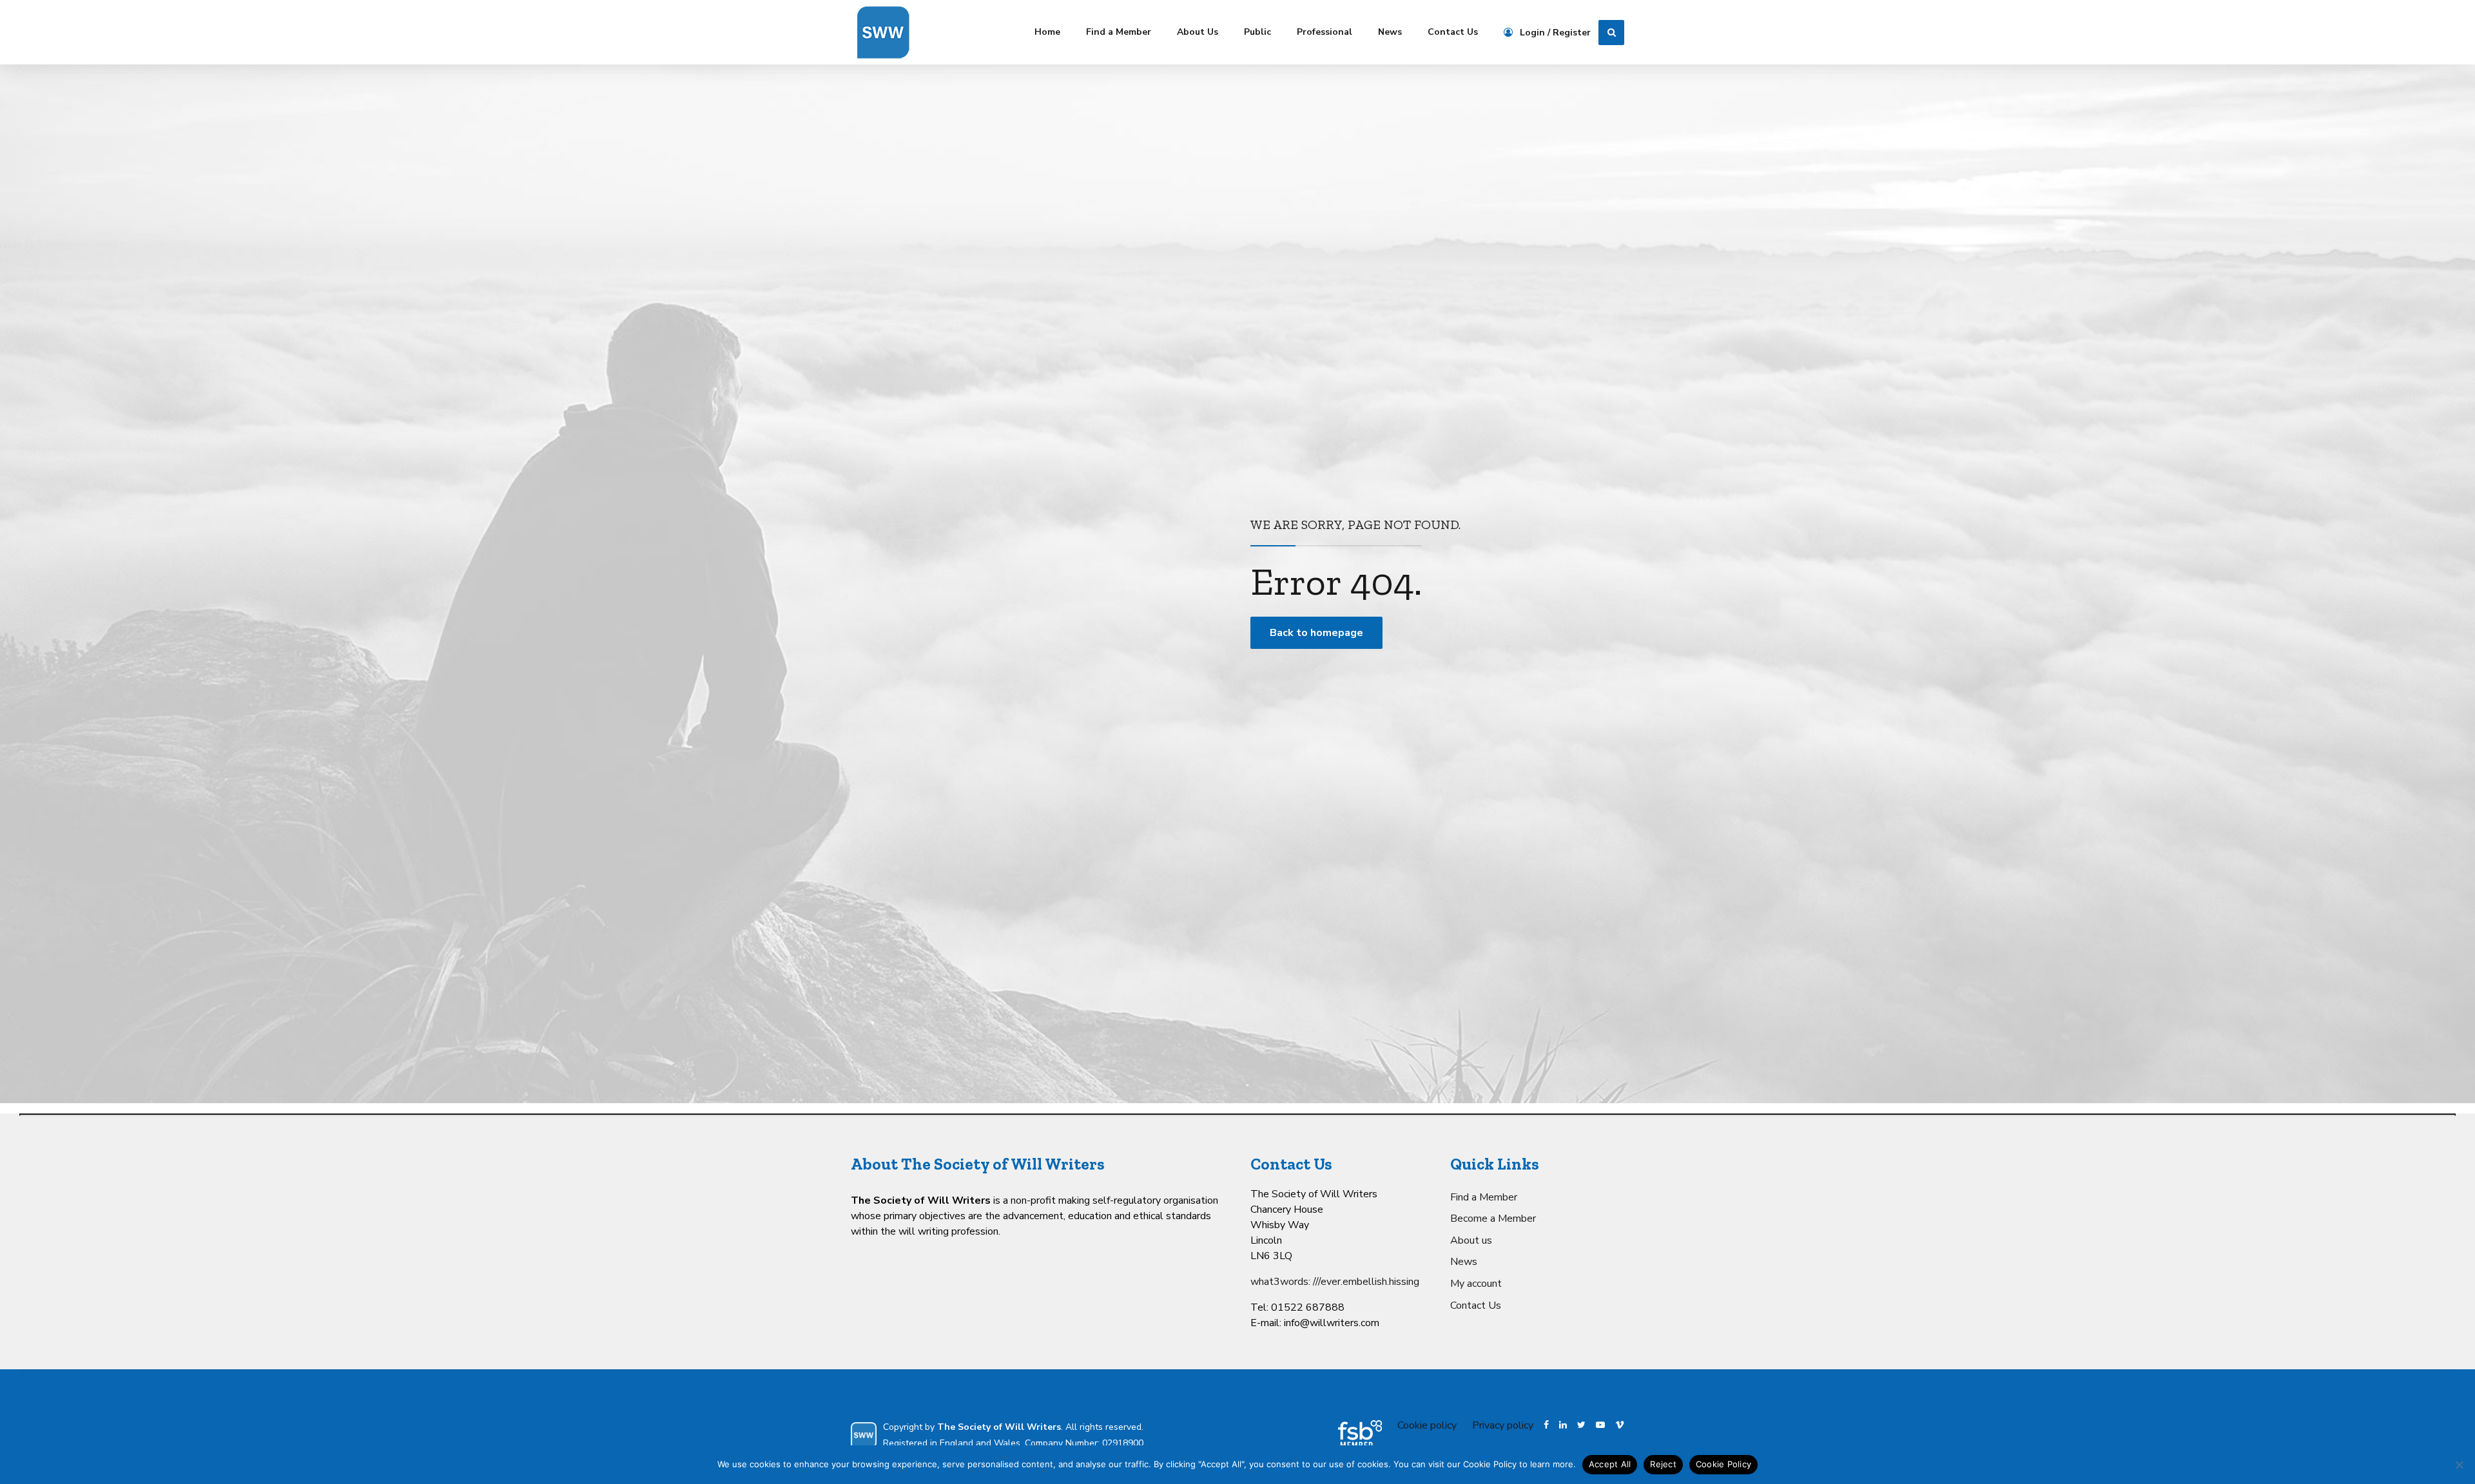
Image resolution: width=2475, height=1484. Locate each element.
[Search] (1611, 33)
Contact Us (1453, 32)
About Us (1198, 32)
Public (1257, 32)
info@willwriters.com (1332, 1323)
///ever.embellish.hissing (1366, 1282)
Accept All (1610, 1464)
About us (1471, 1240)
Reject (1663, 1464)
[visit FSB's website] (1360, 1435)
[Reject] (2459, 1465)
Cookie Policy (1723, 1464)
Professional (1325, 32)
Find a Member (1119, 32)
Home (1047, 32)
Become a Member (1493, 1219)
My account (1476, 1284)
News (1390, 32)
